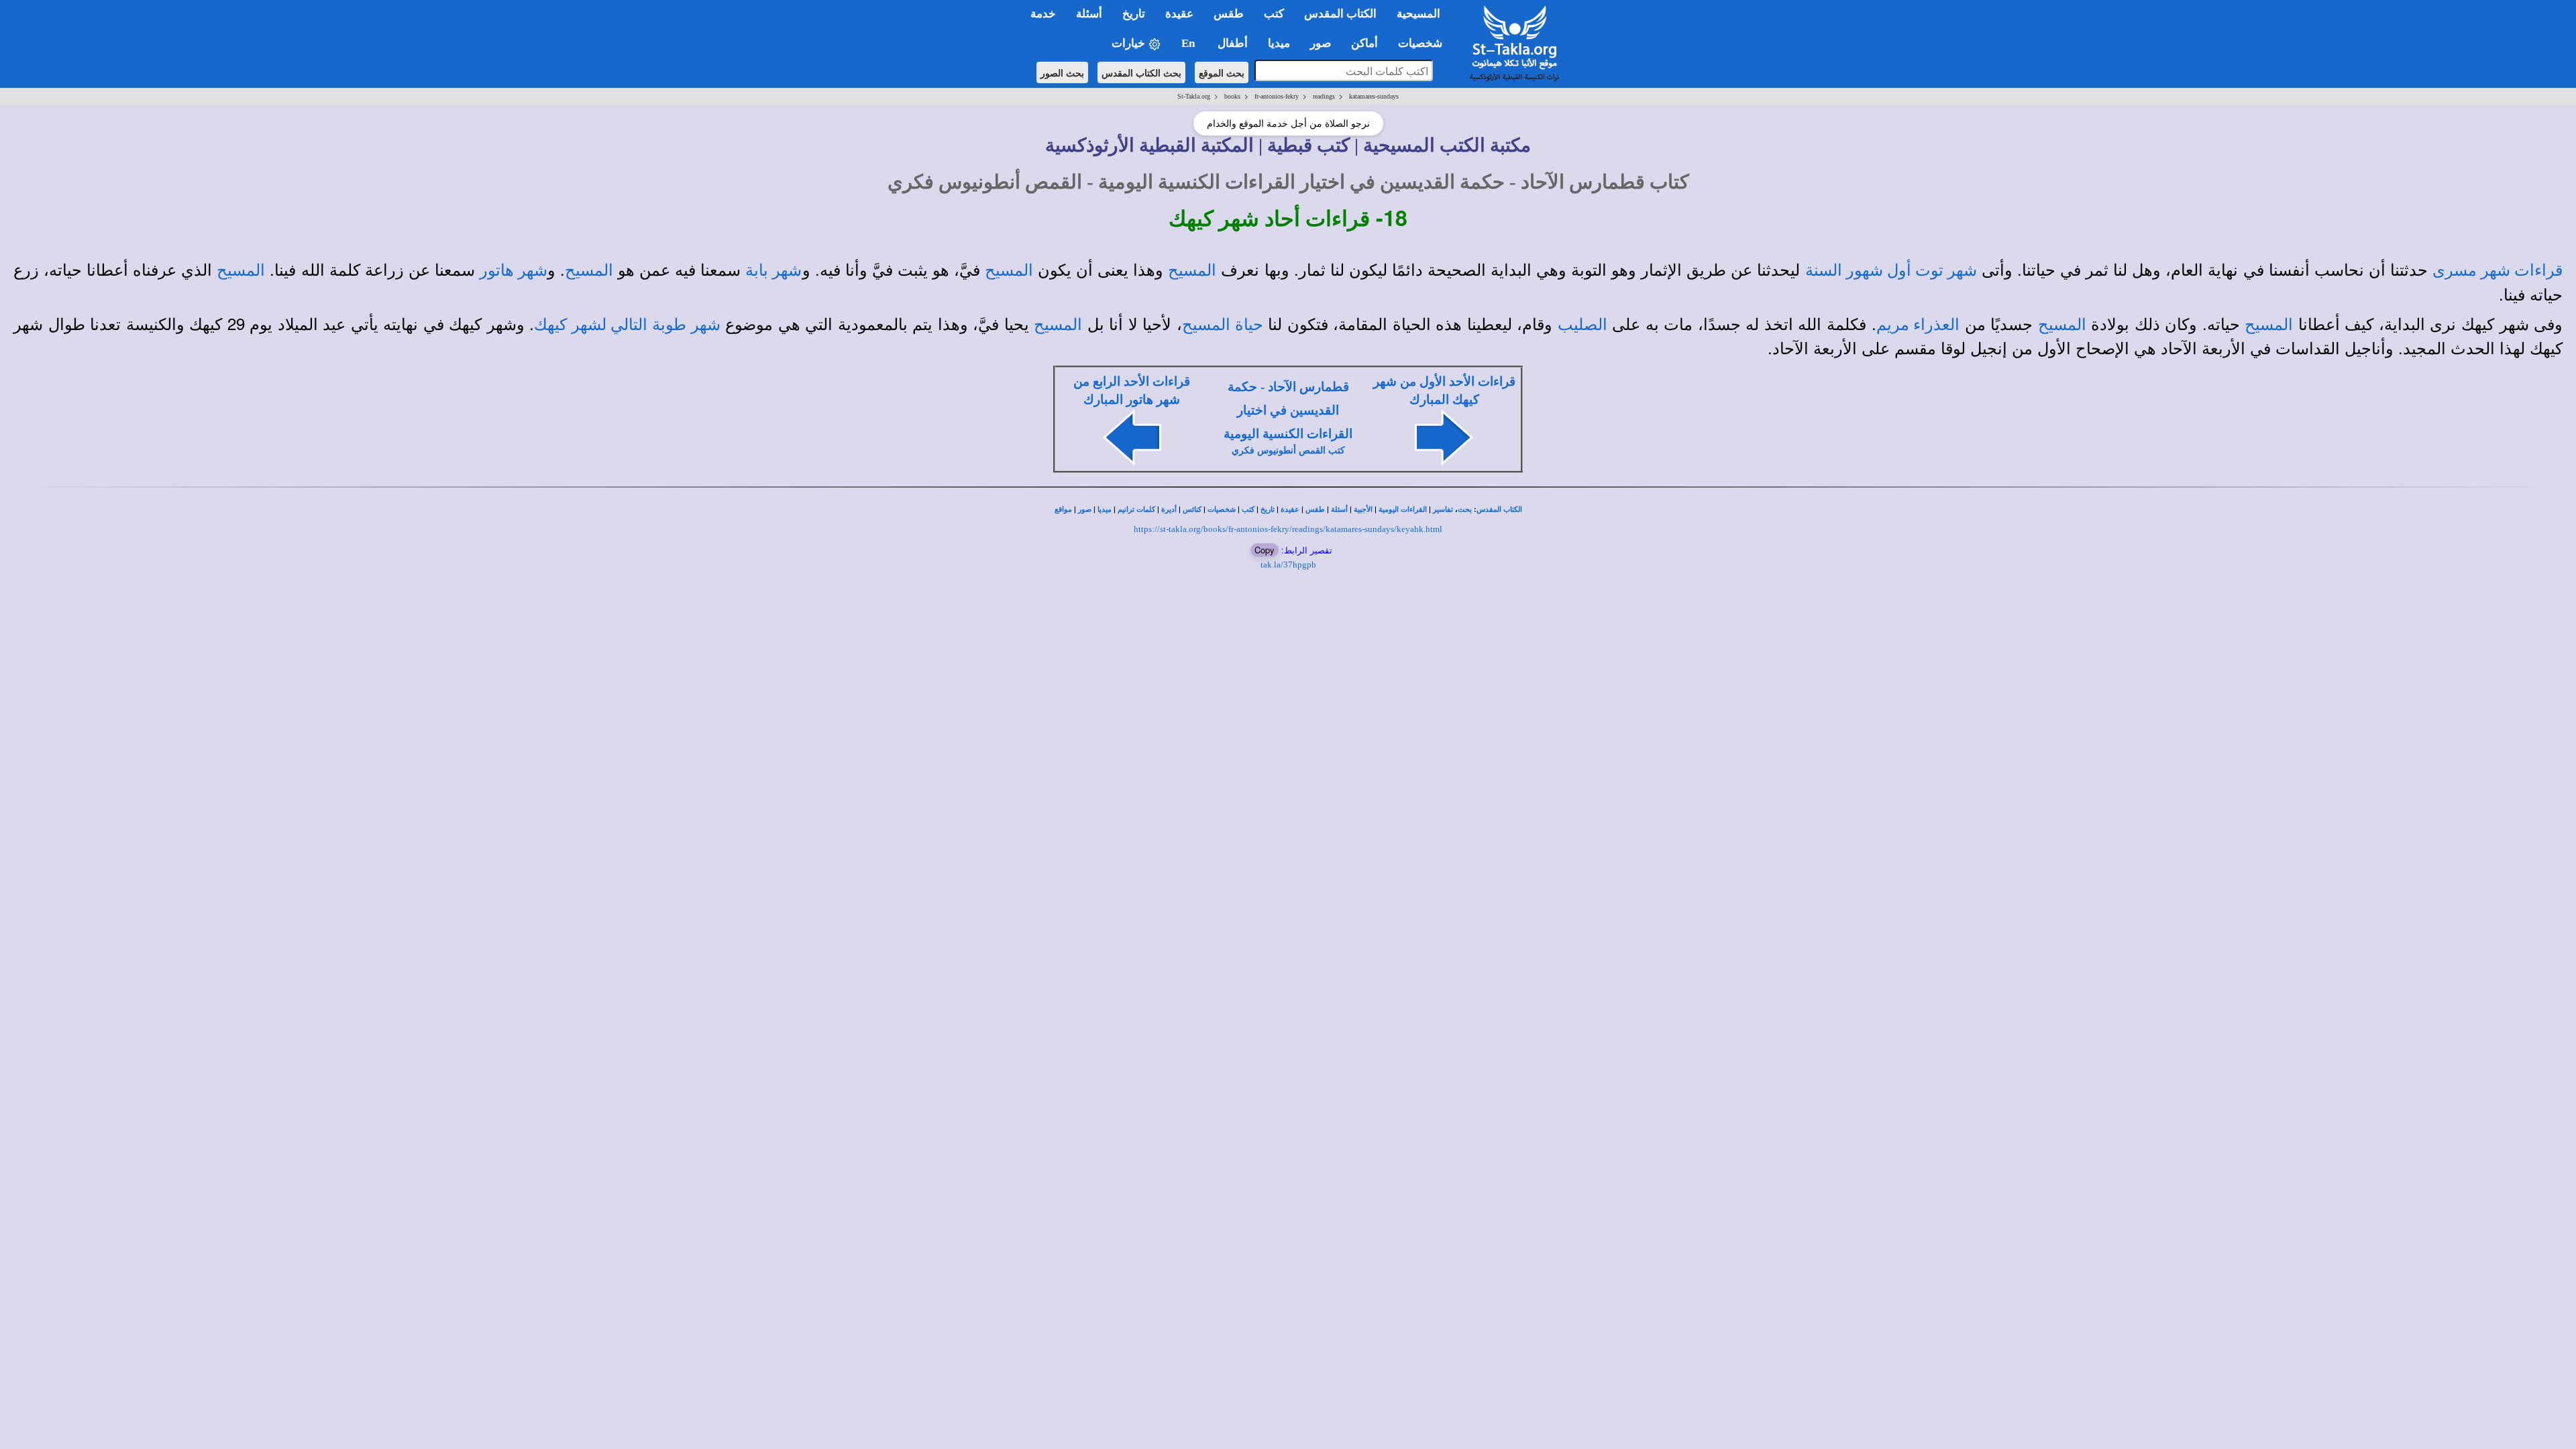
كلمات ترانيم (1136, 509)
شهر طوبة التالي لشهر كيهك (627, 325)
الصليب (1582, 325)
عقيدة (1290, 509)
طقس (1315, 509)
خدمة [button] (1043, 14)
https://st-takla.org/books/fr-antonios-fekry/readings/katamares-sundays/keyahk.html (1288, 529)
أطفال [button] (1233, 43)
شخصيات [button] (1424, 43)
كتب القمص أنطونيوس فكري (1288, 450)
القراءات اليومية (1403, 509)
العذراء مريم (1918, 325)
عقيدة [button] (1179, 14)
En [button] (1189, 43)
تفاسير (1443, 509)
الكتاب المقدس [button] (1340, 14)
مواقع (1063, 509)
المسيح (1192, 270)
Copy (1265, 550)
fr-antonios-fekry (1277, 96)
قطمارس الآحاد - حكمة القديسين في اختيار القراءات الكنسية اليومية (1288, 410)
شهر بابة (773, 270)
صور (1085, 509)
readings (1324, 96)
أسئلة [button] (1089, 14)
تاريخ (1268, 509)
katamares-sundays (1374, 96)
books (1232, 96)
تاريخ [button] (1134, 14)
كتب (1248, 509)
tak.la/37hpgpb (1288, 565)
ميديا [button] (1279, 43)
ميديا (1105, 509)
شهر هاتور (514, 270)
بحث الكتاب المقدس (1141, 72)
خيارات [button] (1130, 43)
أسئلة (1339, 509)
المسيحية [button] (1418, 14)
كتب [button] (1274, 14)
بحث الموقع (1222, 72)
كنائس (1192, 509)
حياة (1247, 325)
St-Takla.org (1194, 96)
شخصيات (1222, 509)
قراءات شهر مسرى (2498, 270)
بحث (1465, 509)
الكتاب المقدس (1499, 509)
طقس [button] (1229, 14)
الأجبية (1363, 509)
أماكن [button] (1364, 43)
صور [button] (1321, 43)
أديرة (1169, 509)
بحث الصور (1062, 72)
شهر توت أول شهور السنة (1891, 270)
